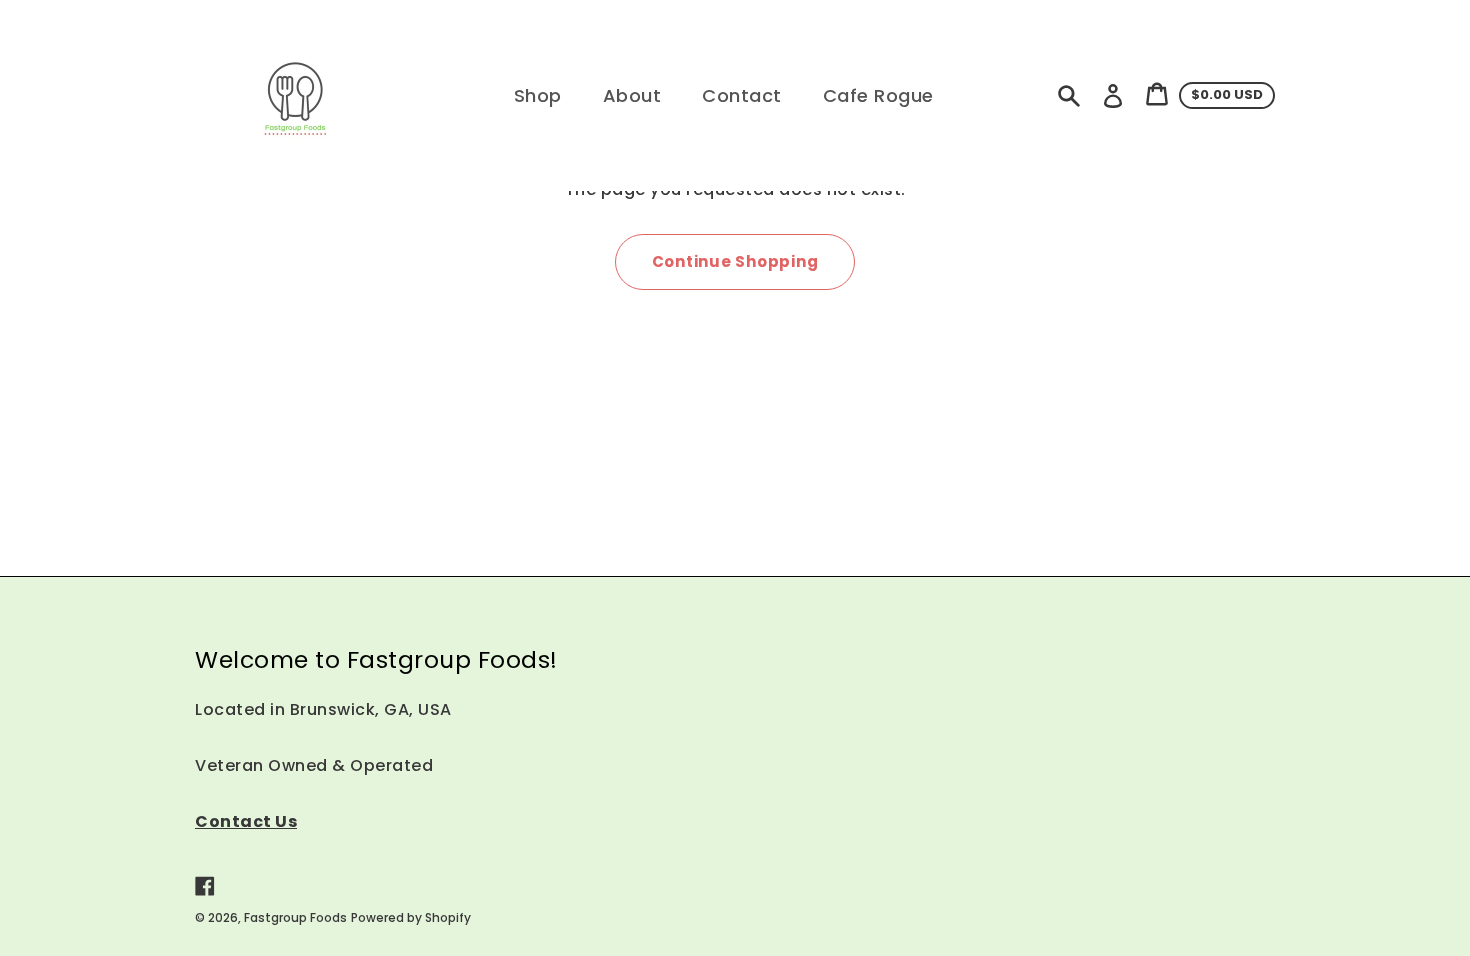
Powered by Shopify (411, 917)
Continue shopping (735, 261)
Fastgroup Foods (295, 917)
